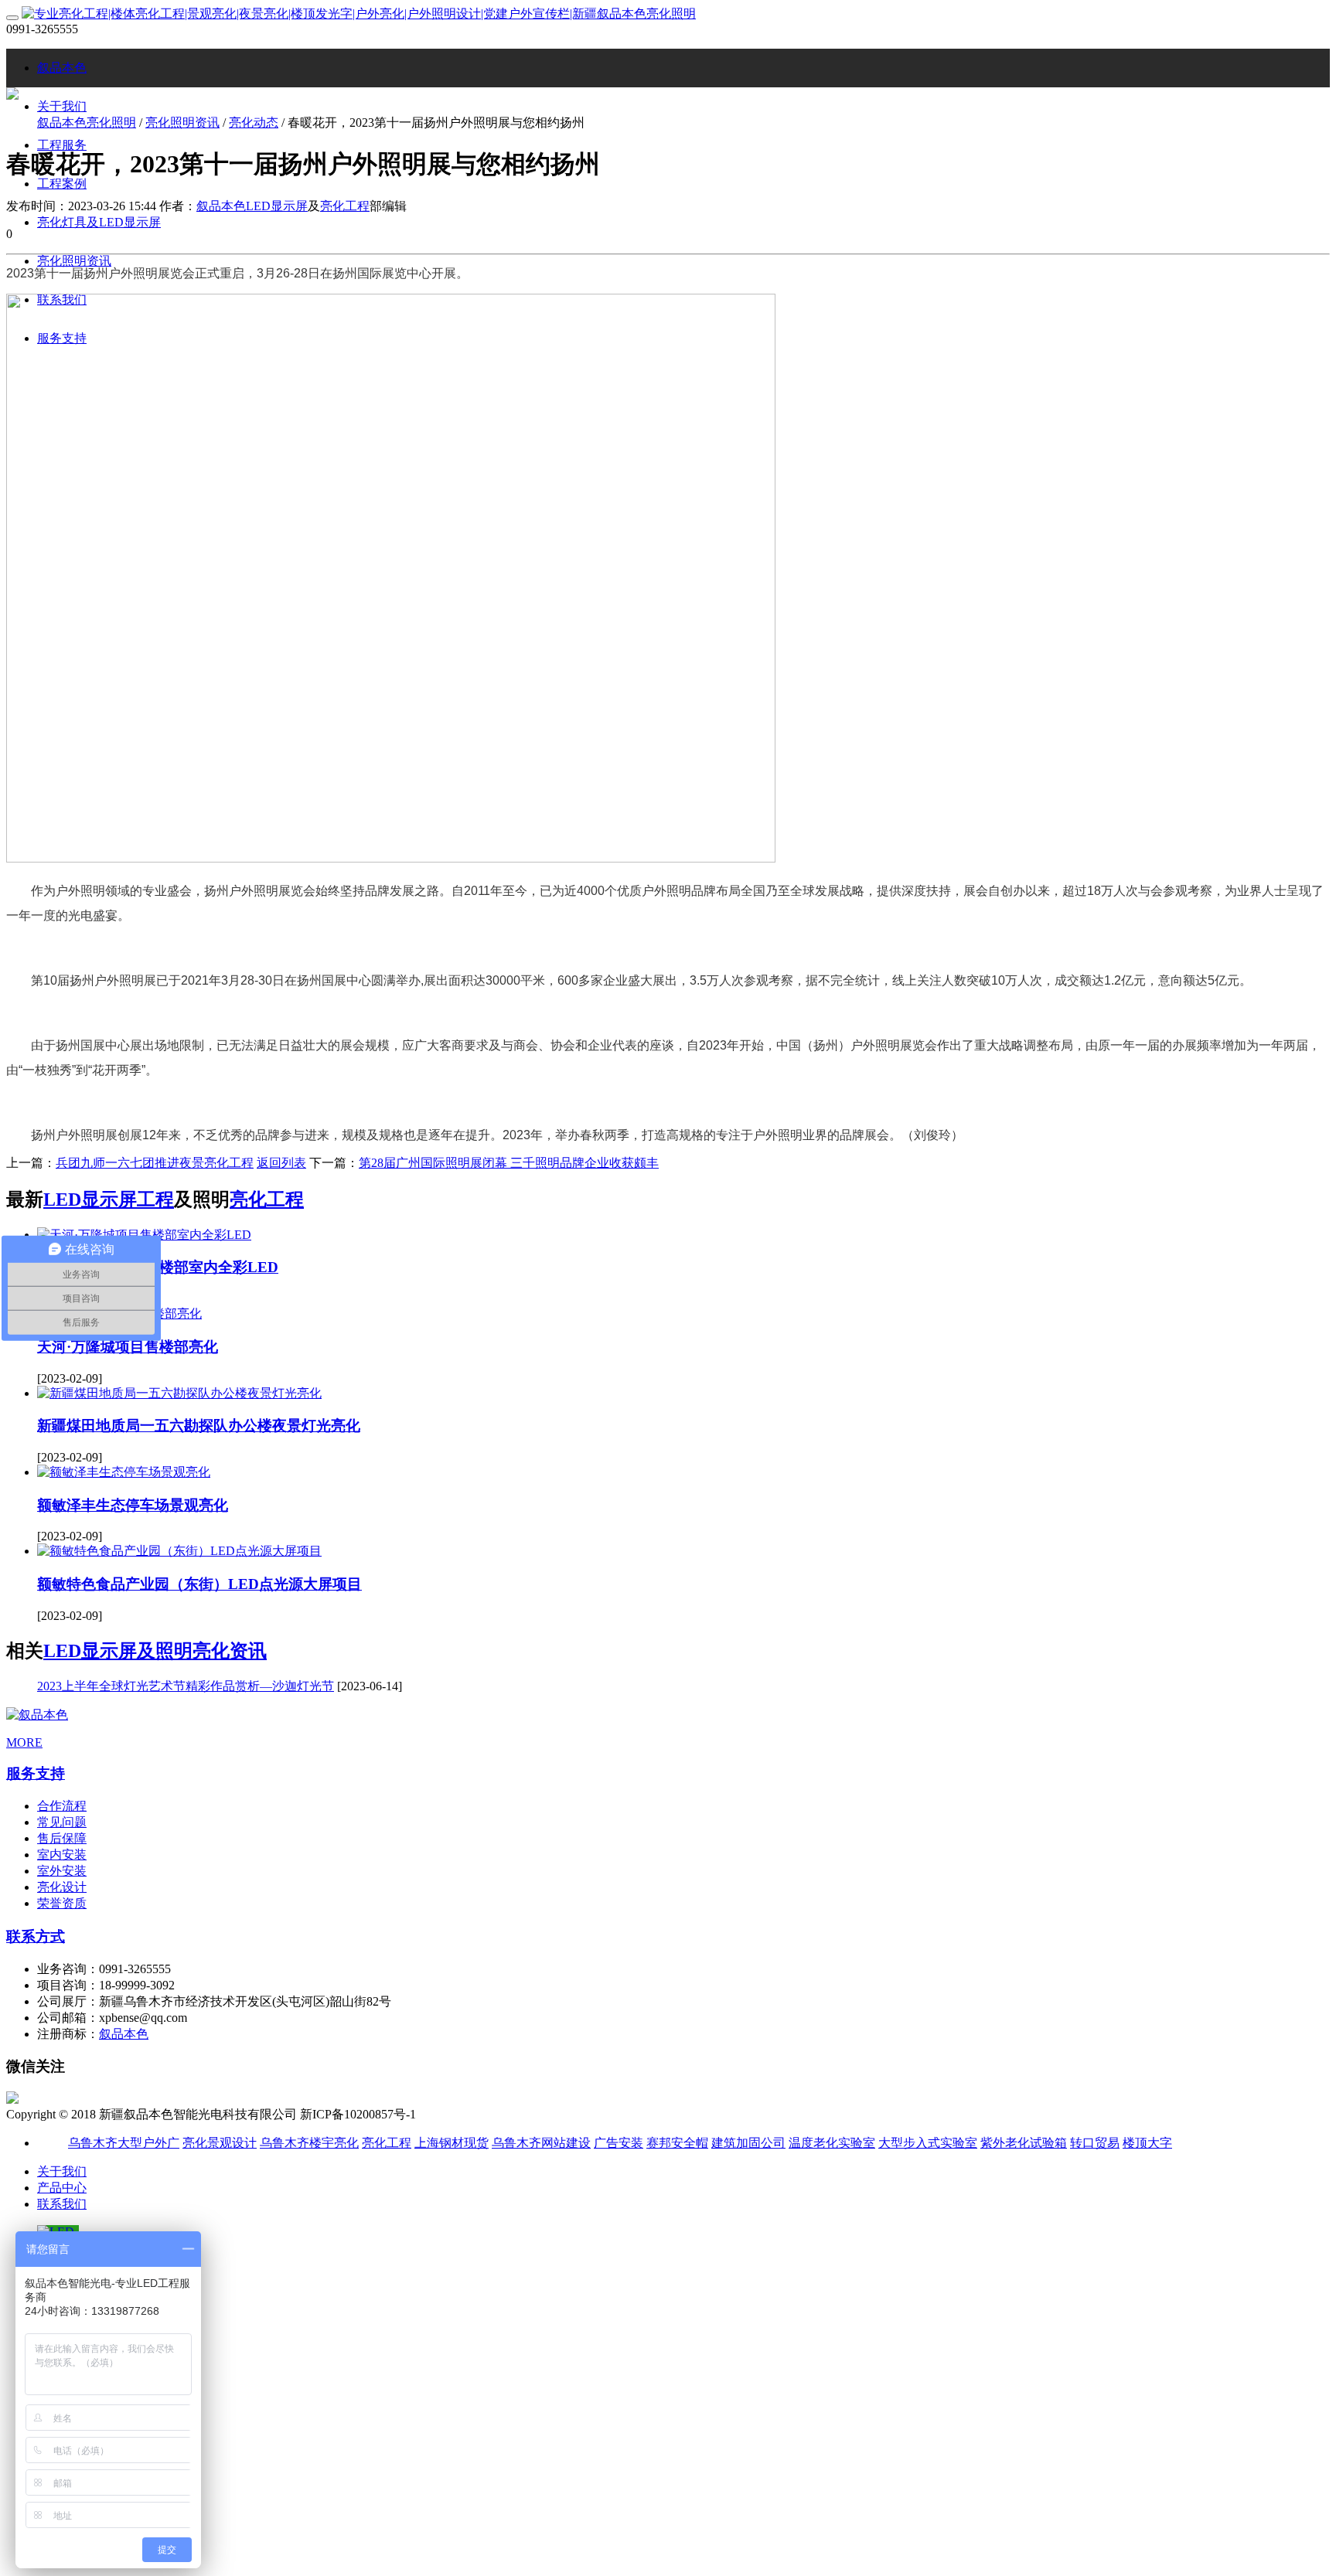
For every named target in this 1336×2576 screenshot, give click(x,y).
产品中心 (62, 2188)
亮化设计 (62, 1887)
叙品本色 (62, 68)
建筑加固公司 (748, 2143)
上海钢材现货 (452, 2143)
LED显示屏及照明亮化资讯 (155, 1651)
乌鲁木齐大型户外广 (124, 2143)
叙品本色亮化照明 (87, 123)
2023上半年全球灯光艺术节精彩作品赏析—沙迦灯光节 (186, 1686)
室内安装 (62, 1855)
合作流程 (62, 1806)
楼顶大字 (1147, 2143)
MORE (24, 1742)
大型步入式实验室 (928, 2143)
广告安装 (619, 2143)
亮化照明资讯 (182, 123)
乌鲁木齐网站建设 (541, 2143)
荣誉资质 (62, 1903)
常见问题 (62, 1822)
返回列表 (281, 1163)
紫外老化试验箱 (1024, 2143)
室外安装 (62, 1871)
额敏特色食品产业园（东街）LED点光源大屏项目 (199, 1584)
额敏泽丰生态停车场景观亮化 (133, 1505)
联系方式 (36, 1936)
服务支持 (36, 1773)
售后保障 (62, 1838)
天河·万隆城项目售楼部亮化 (128, 1347)
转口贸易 (1095, 2143)
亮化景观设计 (220, 2143)
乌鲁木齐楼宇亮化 (309, 2143)
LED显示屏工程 (109, 1200)
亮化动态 (254, 123)
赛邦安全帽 (677, 2143)
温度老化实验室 (832, 2143)
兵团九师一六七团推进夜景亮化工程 (155, 1163)
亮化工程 (345, 206)
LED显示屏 (277, 206)
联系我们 (62, 2204)
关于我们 (62, 2171)
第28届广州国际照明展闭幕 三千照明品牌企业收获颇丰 (509, 1163)
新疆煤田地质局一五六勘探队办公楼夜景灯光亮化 (199, 1426)
